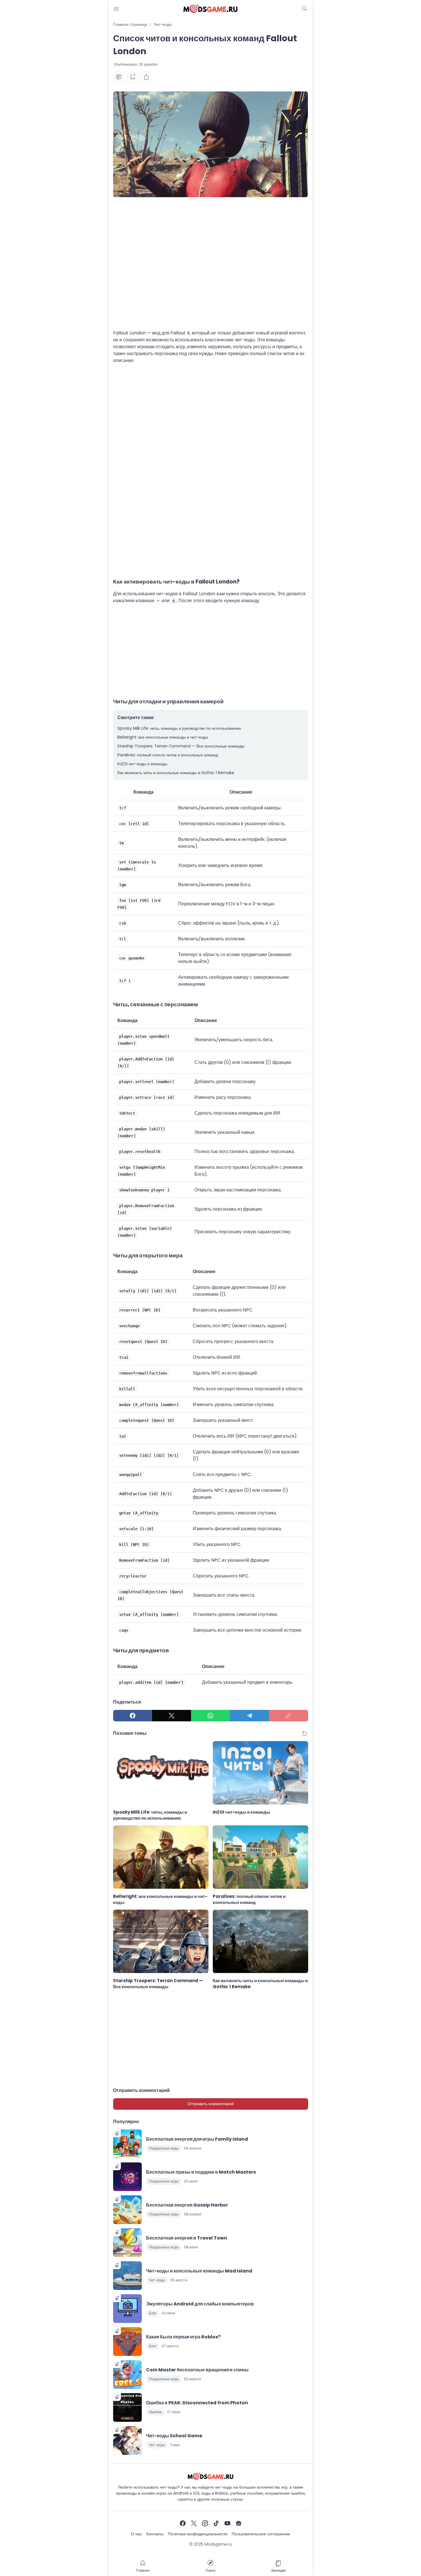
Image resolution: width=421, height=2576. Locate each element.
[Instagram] (205, 2523)
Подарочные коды (164, 2148)
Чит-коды (157, 2280)
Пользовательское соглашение (261, 2534)
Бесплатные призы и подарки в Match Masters (201, 2172)
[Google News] (239, 2523)
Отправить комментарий (211, 2104)
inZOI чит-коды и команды (142, 764)
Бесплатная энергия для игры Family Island (197, 2139)
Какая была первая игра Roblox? (183, 2337)
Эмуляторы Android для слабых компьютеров (200, 2304)
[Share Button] (146, 77)
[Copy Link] (288, 1716)
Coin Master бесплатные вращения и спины (197, 2370)
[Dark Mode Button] (305, 9)
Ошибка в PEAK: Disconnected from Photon (197, 2403)
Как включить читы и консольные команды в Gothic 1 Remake (176, 773)
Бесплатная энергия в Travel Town (187, 2238)
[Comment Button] (119, 77)
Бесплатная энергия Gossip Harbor (187, 2205)
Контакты (155, 2534)
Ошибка (155, 2412)
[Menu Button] (117, 9)
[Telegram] (249, 1716)
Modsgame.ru (218, 2544)
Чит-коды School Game (174, 2436)
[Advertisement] (211, 267)
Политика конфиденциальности (198, 2534)
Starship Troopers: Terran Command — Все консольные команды (181, 746)
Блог (153, 2313)
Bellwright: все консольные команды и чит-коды (163, 737)
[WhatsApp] (210, 1716)
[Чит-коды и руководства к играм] (210, 9)
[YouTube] (227, 2523)
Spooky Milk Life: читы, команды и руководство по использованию (179, 728)
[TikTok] (216, 2523)
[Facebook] (133, 1716)
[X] (172, 1716)
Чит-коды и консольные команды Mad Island (199, 2271)
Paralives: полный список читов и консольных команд (168, 755)
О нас (137, 2534)
